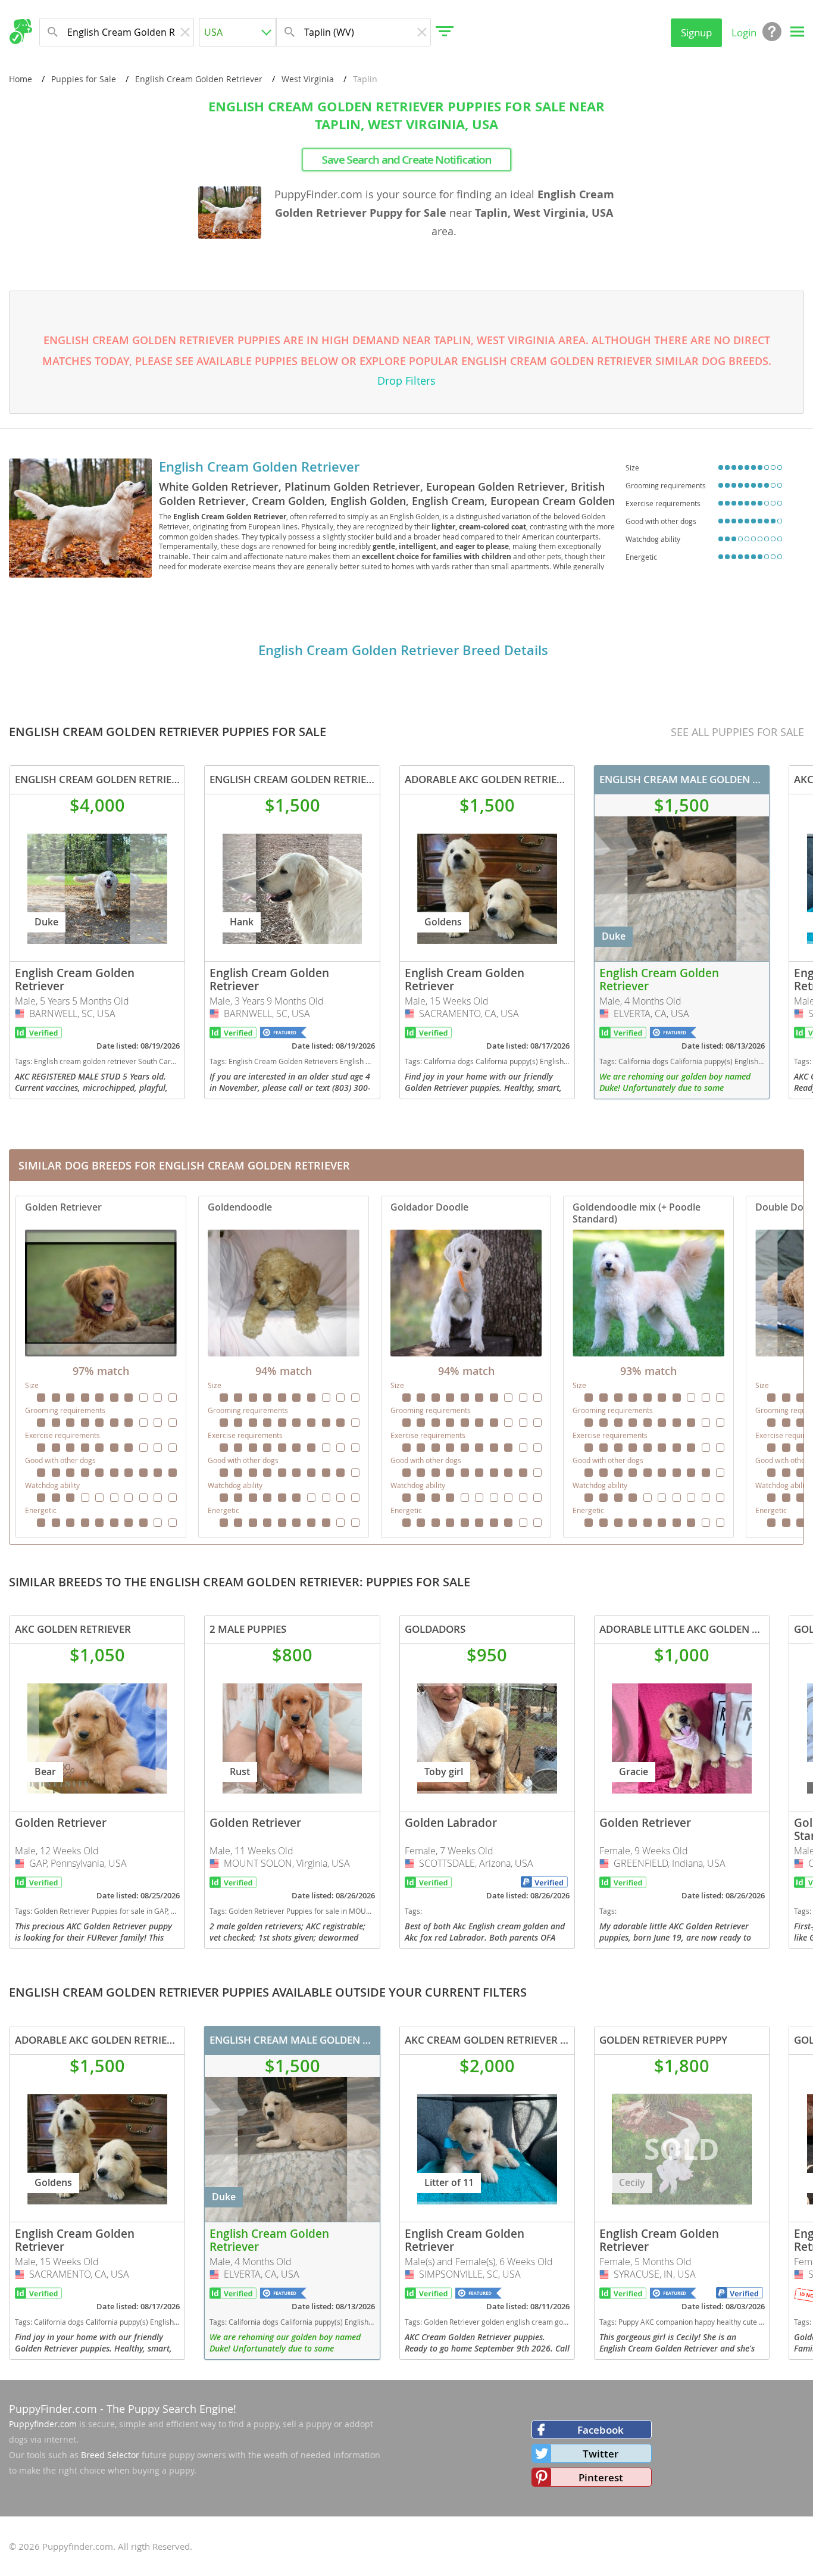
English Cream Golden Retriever (199, 79)
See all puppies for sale (737, 732)
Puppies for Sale (84, 79)
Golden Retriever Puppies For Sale (101, 1367)
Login (744, 32)
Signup (696, 32)
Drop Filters (406, 381)
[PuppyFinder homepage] (21, 32)
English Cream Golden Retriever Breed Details (403, 650)
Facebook (601, 2430)
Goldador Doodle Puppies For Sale (466, 1367)
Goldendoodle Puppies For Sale (284, 1367)
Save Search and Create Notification (407, 160)
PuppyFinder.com (53, 2409)
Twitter (601, 2454)
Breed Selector (110, 2455)
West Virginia (308, 79)
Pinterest (601, 2477)
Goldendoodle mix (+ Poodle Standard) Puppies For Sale (648, 1367)
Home (21, 79)
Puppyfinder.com (43, 2424)
